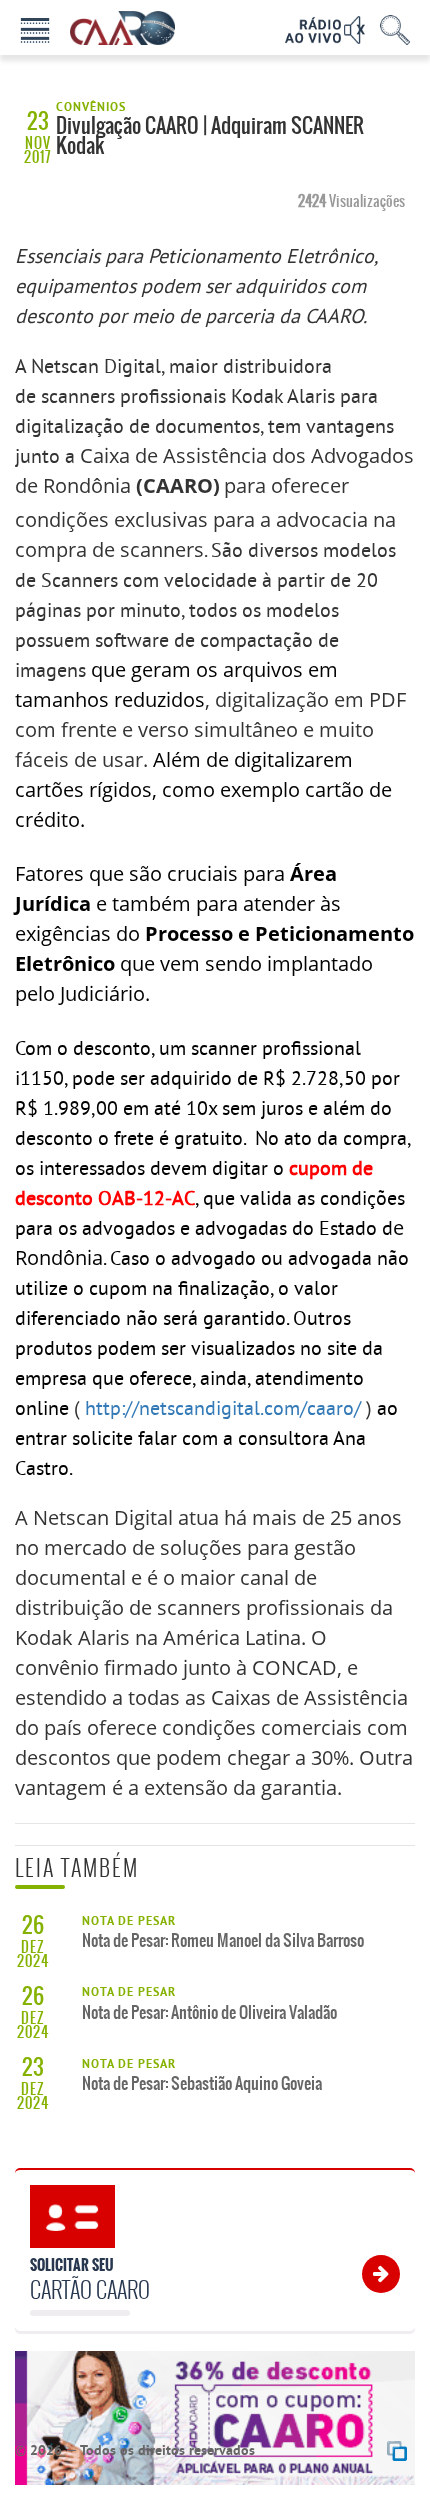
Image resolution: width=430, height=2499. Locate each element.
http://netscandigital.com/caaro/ (223, 1407)
